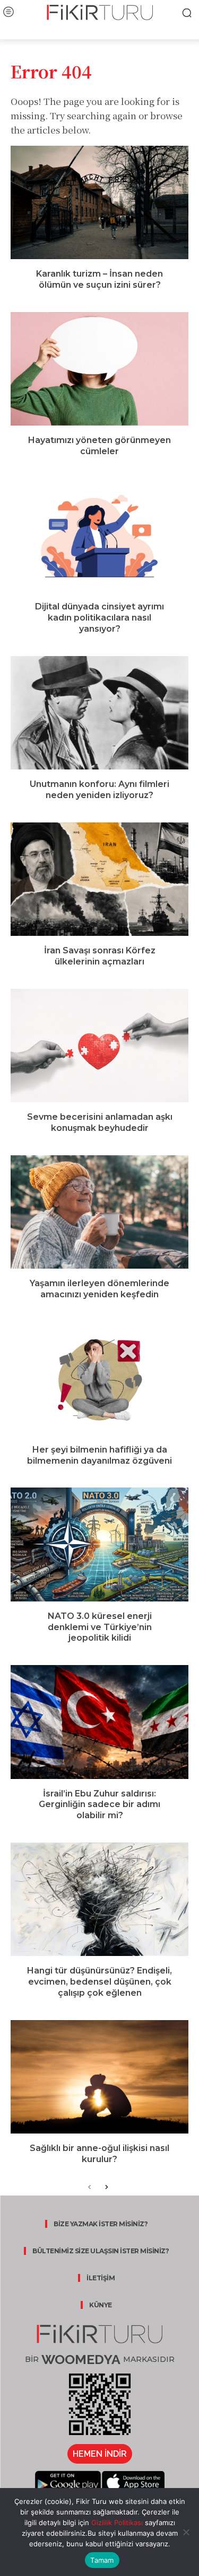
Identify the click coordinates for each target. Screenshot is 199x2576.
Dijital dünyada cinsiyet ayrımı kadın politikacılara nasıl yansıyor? (99, 618)
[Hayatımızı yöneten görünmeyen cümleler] (99, 369)
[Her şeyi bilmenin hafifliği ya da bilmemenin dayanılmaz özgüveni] (99, 1378)
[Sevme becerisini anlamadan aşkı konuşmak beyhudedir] (99, 1046)
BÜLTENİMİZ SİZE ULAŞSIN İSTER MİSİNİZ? (101, 2251)
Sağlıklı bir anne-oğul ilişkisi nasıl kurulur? (99, 2154)
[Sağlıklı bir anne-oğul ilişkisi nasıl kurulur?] (99, 2077)
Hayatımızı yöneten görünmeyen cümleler (99, 446)
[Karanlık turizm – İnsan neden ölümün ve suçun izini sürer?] (99, 202)
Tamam (102, 2560)
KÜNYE (101, 2305)
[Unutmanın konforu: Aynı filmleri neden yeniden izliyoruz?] (99, 713)
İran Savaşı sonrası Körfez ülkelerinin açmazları (100, 956)
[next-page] (106, 2188)
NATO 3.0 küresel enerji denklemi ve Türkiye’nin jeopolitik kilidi (100, 1627)
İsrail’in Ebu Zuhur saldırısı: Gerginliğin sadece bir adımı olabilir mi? (99, 1805)
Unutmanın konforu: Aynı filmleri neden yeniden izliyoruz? (99, 790)
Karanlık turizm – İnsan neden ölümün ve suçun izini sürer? (99, 279)
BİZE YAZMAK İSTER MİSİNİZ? (101, 2224)
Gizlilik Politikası (116, 2522)
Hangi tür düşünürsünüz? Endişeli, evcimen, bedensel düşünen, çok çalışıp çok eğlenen (99, 1982)
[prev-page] (89, 2188)
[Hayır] (186, 2532)
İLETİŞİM (101, 2278)
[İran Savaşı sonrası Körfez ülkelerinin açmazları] (99, 879)
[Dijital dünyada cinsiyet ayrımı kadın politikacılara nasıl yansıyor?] (99, 535)
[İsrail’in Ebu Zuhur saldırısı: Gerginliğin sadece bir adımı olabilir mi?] (99, 1722)
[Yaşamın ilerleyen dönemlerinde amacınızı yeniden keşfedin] (99, 1212)
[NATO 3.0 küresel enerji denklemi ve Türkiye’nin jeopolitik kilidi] (99, 1544)
